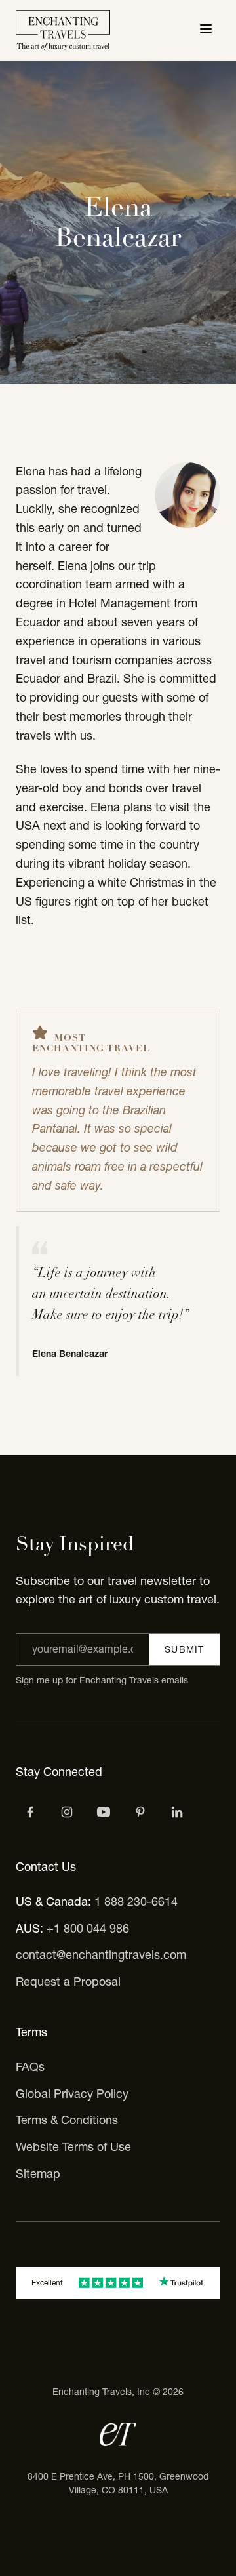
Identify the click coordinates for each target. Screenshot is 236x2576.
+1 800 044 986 (88, 1928)
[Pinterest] (140, 1812)
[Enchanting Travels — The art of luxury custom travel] (63, 30)
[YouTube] (104, 1812)
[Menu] (206, 30)
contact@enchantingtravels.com (101, 1955)
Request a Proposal (68, 1982)
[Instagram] (67, 1812)
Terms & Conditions (67, 2120)
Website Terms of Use (73, 2147)
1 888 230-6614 (136, 1902)
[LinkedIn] (177, 1812)
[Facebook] (30, 1812)
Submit (184, 1649)
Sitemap (38, 2174)
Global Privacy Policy (72, 2094)
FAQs (30, 2067)
